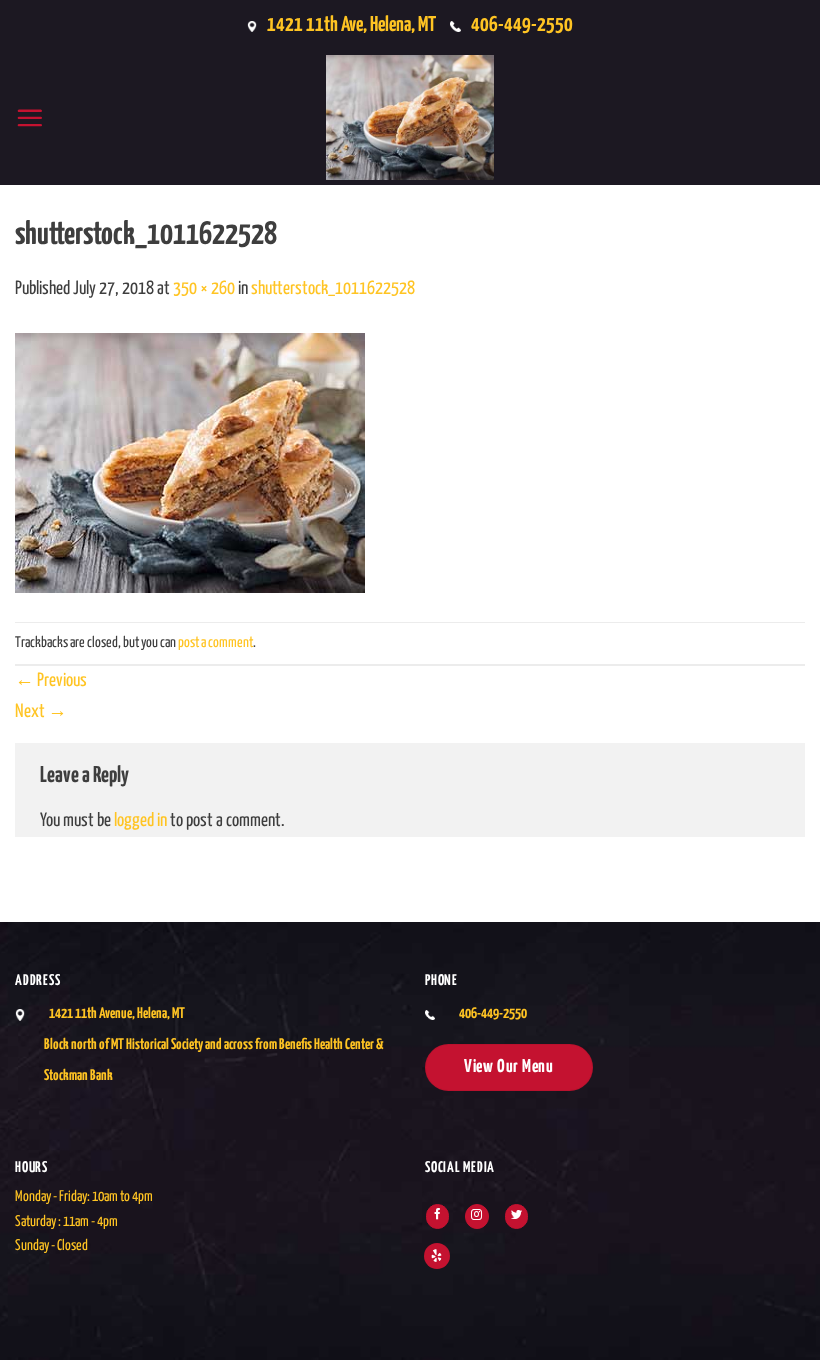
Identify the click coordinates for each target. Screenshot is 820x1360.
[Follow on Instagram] (476, 1216)
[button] (29, 117)
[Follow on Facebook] (437, 1216)
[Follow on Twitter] (516, 1216)
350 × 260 (204, 289)
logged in (140, 821)
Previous (51, 681)
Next (41, 712)
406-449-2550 (522, 25)
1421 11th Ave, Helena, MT (351, 25)
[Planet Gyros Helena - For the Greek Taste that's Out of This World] (410, 117)
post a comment (215, 643)
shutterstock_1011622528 (333, 289)
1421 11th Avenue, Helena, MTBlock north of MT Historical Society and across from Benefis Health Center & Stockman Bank (214, 1044)
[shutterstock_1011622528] (190, 463)
